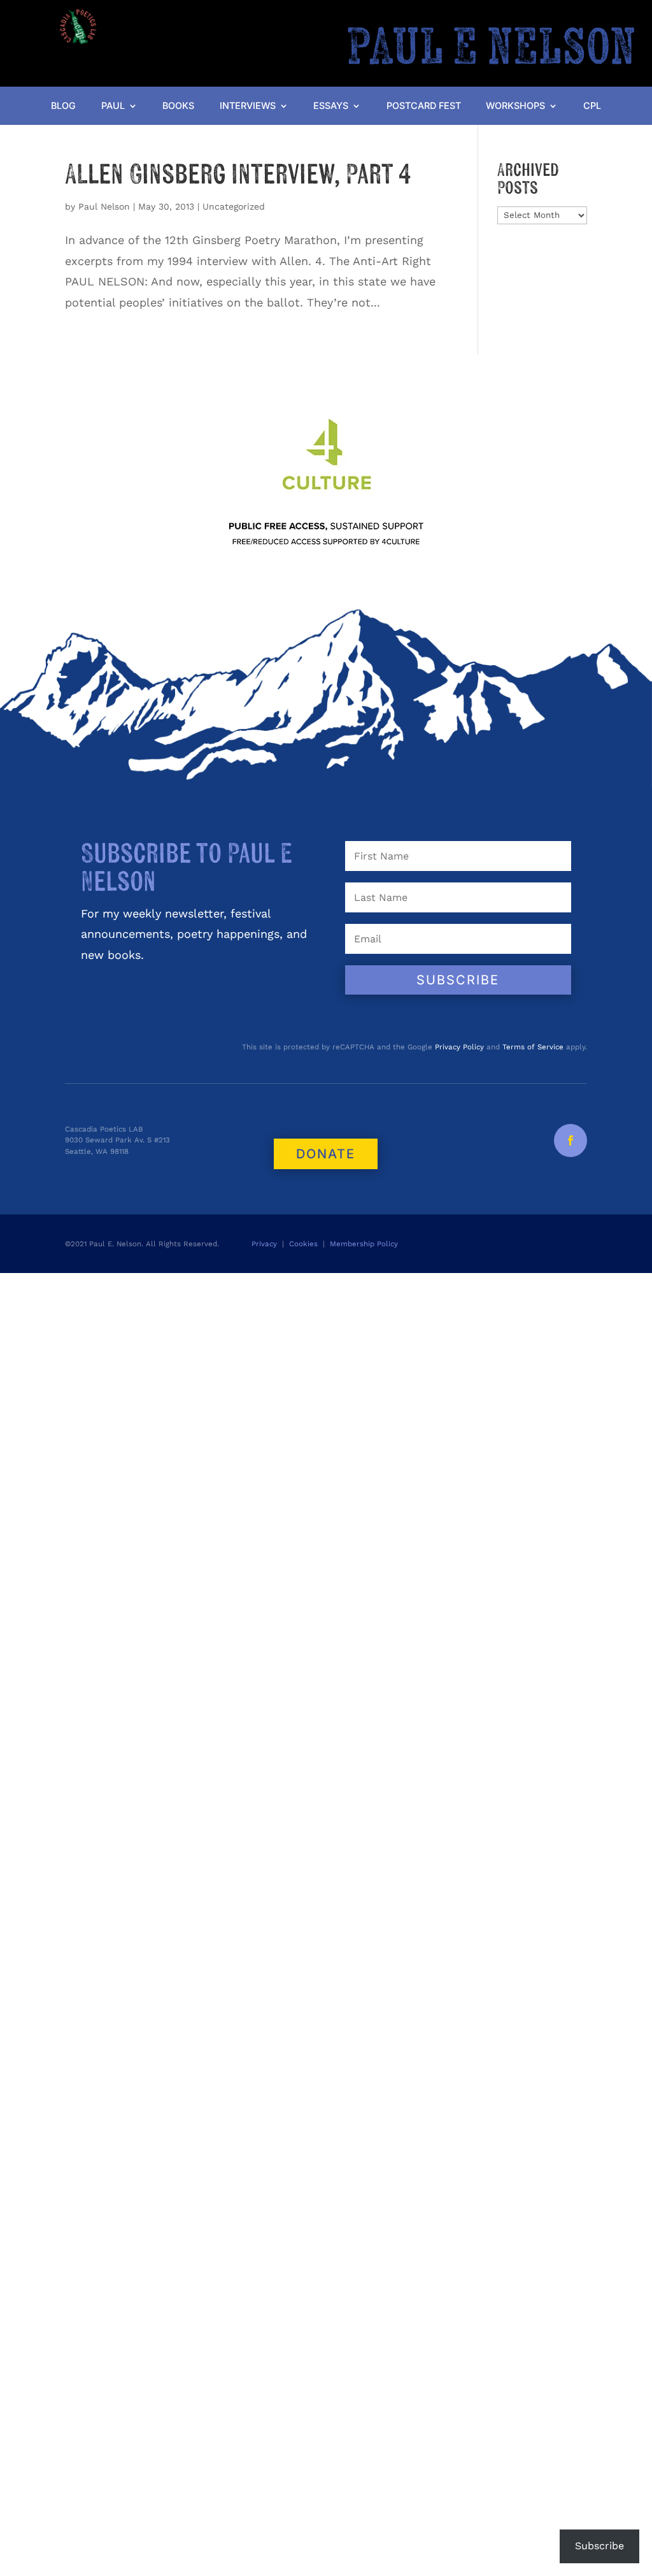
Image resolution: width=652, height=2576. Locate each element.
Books (178, 106)
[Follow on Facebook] (570, 1140)
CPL (592, 106)
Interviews (248, 106)
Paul (113, 106)
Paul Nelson (104, 206)
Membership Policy (365, 1244)
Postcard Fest (424, 106)
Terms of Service (533, 1047)
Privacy (264, 1244)
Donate (326, 1154)
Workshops (515, 106)
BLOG (63, 106)
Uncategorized (234, 206)
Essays (331, 106)
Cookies (303, 1244)
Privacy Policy (459, 1047)
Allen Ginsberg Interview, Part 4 (238, 175)
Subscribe (599, 2546)
